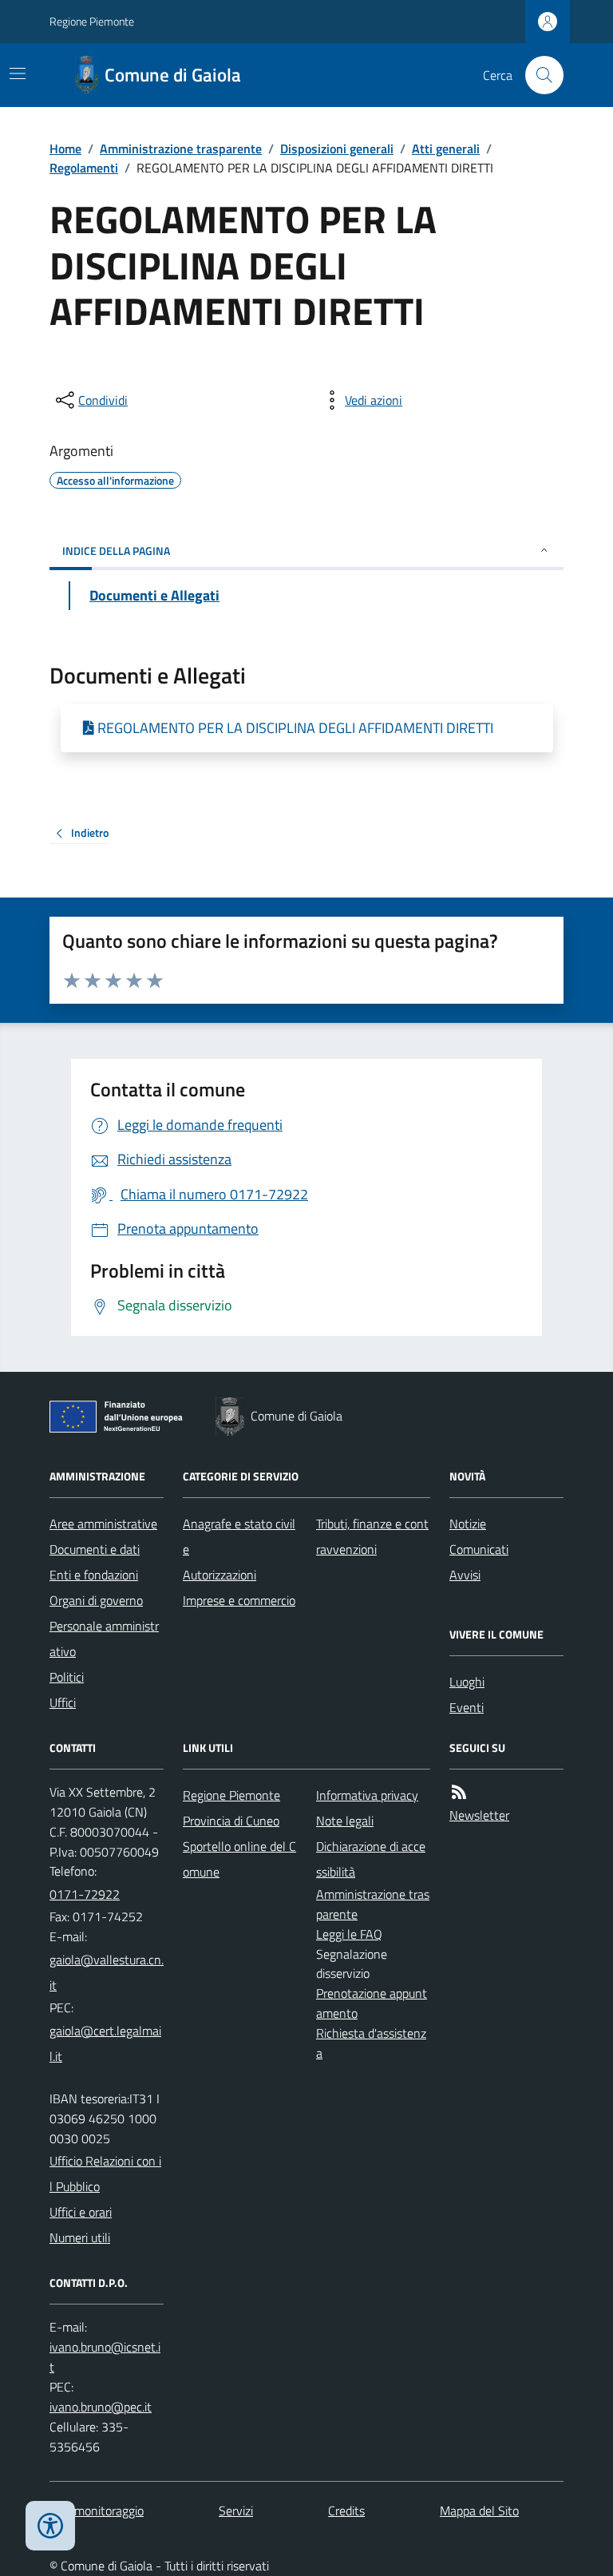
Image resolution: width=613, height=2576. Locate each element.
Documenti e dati (95, 1549)
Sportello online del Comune (239, 1859)
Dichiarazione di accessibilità (371, 1859)
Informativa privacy (367, 1795)
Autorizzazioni (219, 1575)
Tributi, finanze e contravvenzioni (372, 1536)
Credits (346, 2511)
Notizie (468, 1524)
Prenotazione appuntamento (372, 2003)
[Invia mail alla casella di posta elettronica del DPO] (107, 2357)
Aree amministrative (103, 1524)
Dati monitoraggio (97, 2511)
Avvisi (465, 1575)
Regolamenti (84, 168)
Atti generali (446, 149)
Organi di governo (96, 1600)
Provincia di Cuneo (231, 1821)
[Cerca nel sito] (538, 75)
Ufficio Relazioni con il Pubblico (105, 2174)
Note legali (345, 1821)
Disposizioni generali (337, 149)
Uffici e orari (81, 2212)
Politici (67, 1677)
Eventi (467, 1707)
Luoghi (467, 1682)
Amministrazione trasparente (181, 149)
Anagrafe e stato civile (239, 1536)
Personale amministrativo (104, 1639)
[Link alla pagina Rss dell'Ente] (459, 1792)
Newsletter (479, 1815)
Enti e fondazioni (94, 1575)
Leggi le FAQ (349, 1934)
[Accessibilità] (50, 2526)
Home (65, 149)
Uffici (63, 1702)
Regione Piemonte (92, 21)
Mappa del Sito (479, 2511)
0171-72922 (85, 1894)
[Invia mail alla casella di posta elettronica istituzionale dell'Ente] (107, 1972)
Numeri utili (80, 2237)
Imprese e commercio (239, 1600)
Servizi (236, 2511)
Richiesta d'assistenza (371, 2043)
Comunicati (479, 1549)
